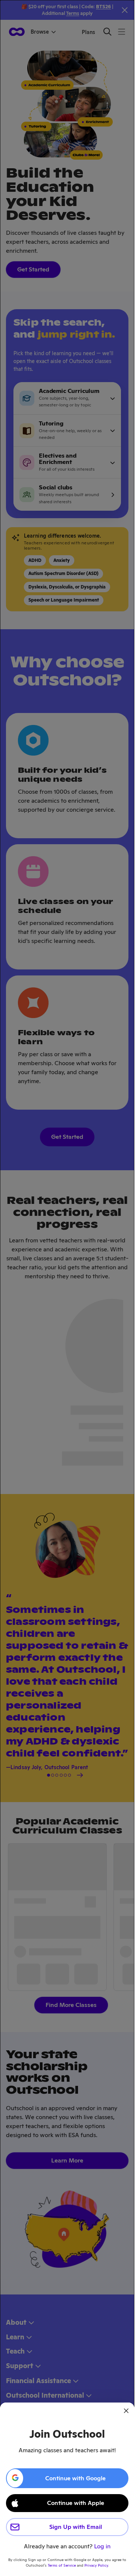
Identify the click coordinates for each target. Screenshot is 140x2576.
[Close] (126, 2411)
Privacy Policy (96, 2565)
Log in (102, 2546)
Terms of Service (62, 2565)
